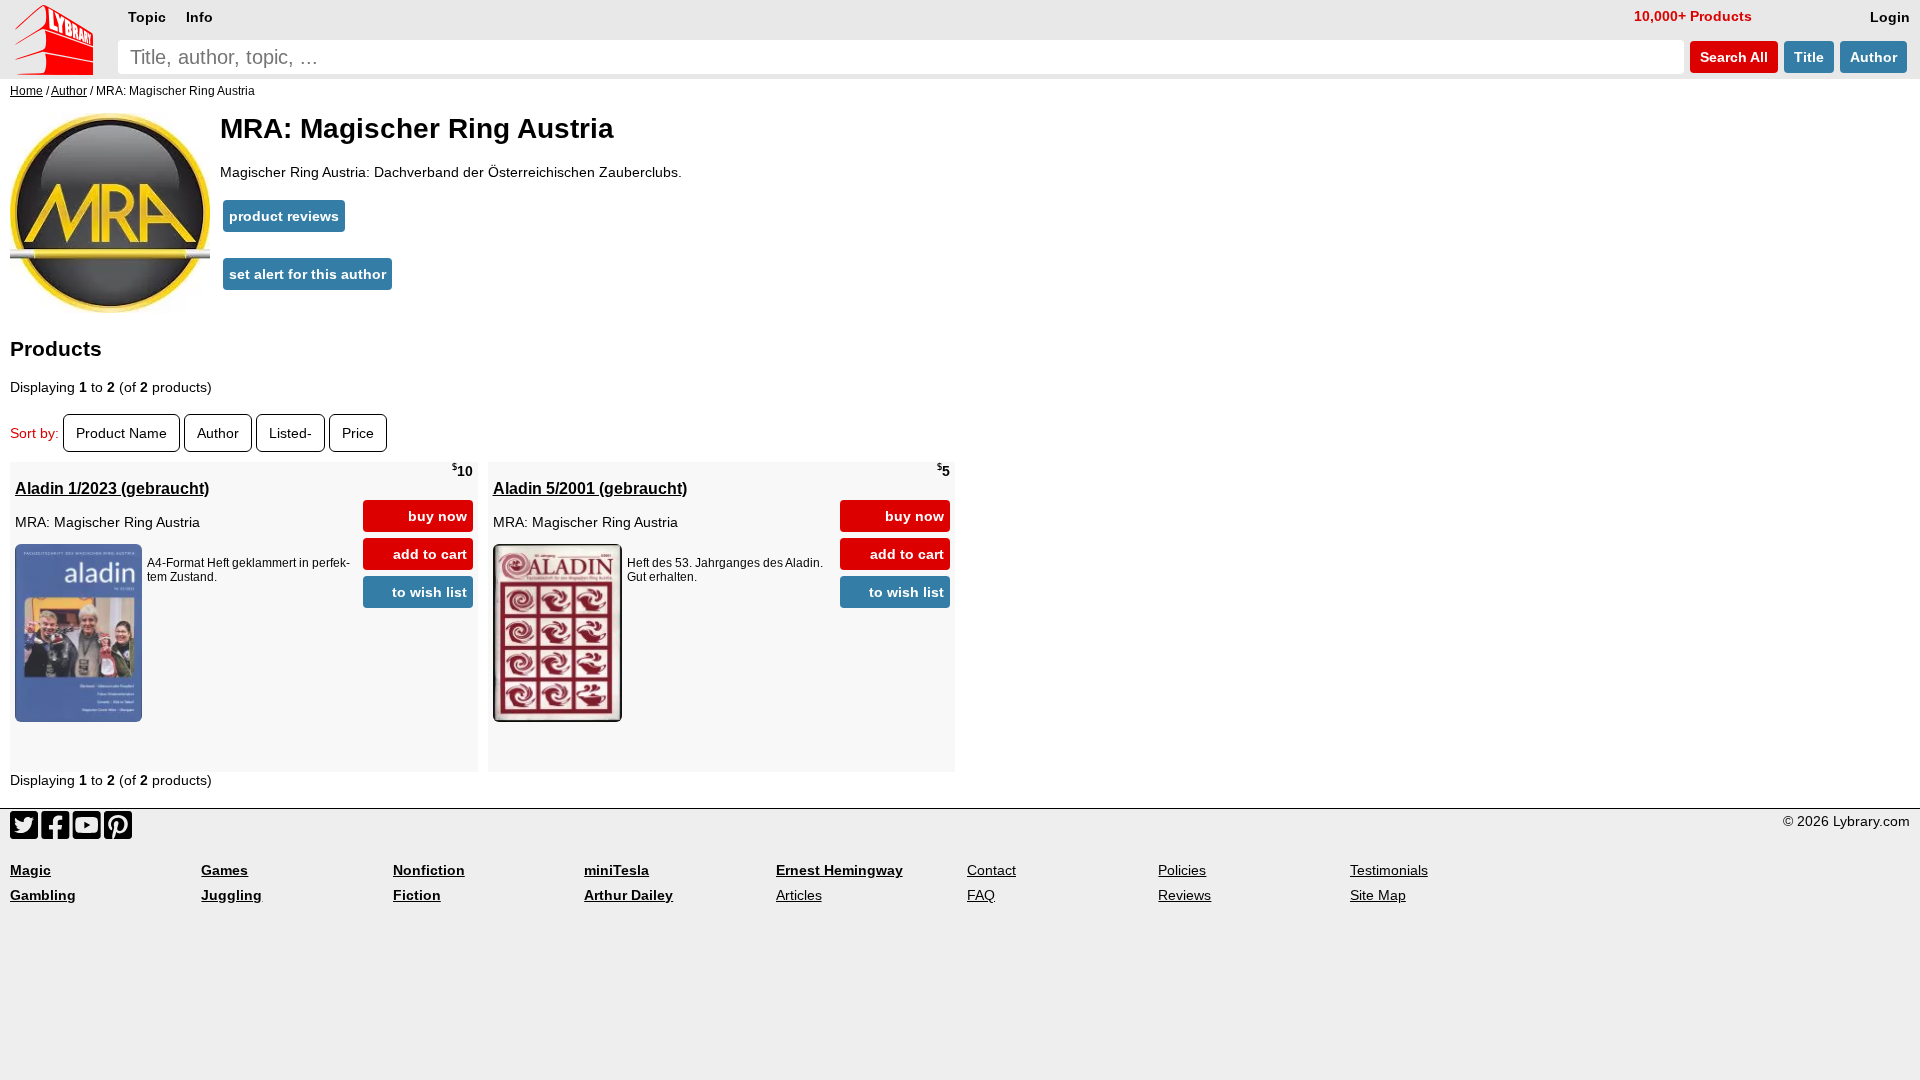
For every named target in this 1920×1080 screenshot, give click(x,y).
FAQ (981, 895)
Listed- (290, 433)
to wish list (429, 592)
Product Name (121, 433)
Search (1732, 57)
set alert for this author (307, 274)
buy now (437, 516)
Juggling (231, 895)
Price (358, 433)
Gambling (43, 895)
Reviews (1184, 895)
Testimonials (1389, 870)
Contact (991, 870)
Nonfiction (429, 870)
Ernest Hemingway (839, 870)
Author (1873, 57)
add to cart (430, 554)
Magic (30, 870)
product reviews (284, 216)
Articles (799, 895)
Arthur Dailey (628, 895)
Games (224, 870)
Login (1890, 17)
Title (1809, 57)
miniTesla (616, 870)
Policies (1182, 870)
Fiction (417, 895)
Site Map (1378, 895)
